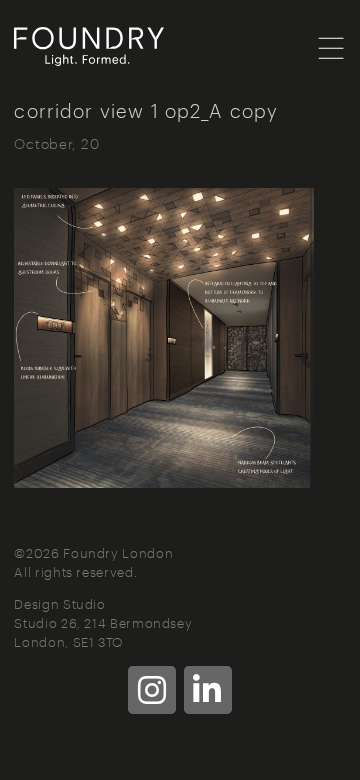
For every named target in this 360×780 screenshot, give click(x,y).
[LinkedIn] (208, 690)
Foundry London (114, 47)
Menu (331, 47)
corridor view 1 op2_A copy (146, 109)
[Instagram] (152, 690)
